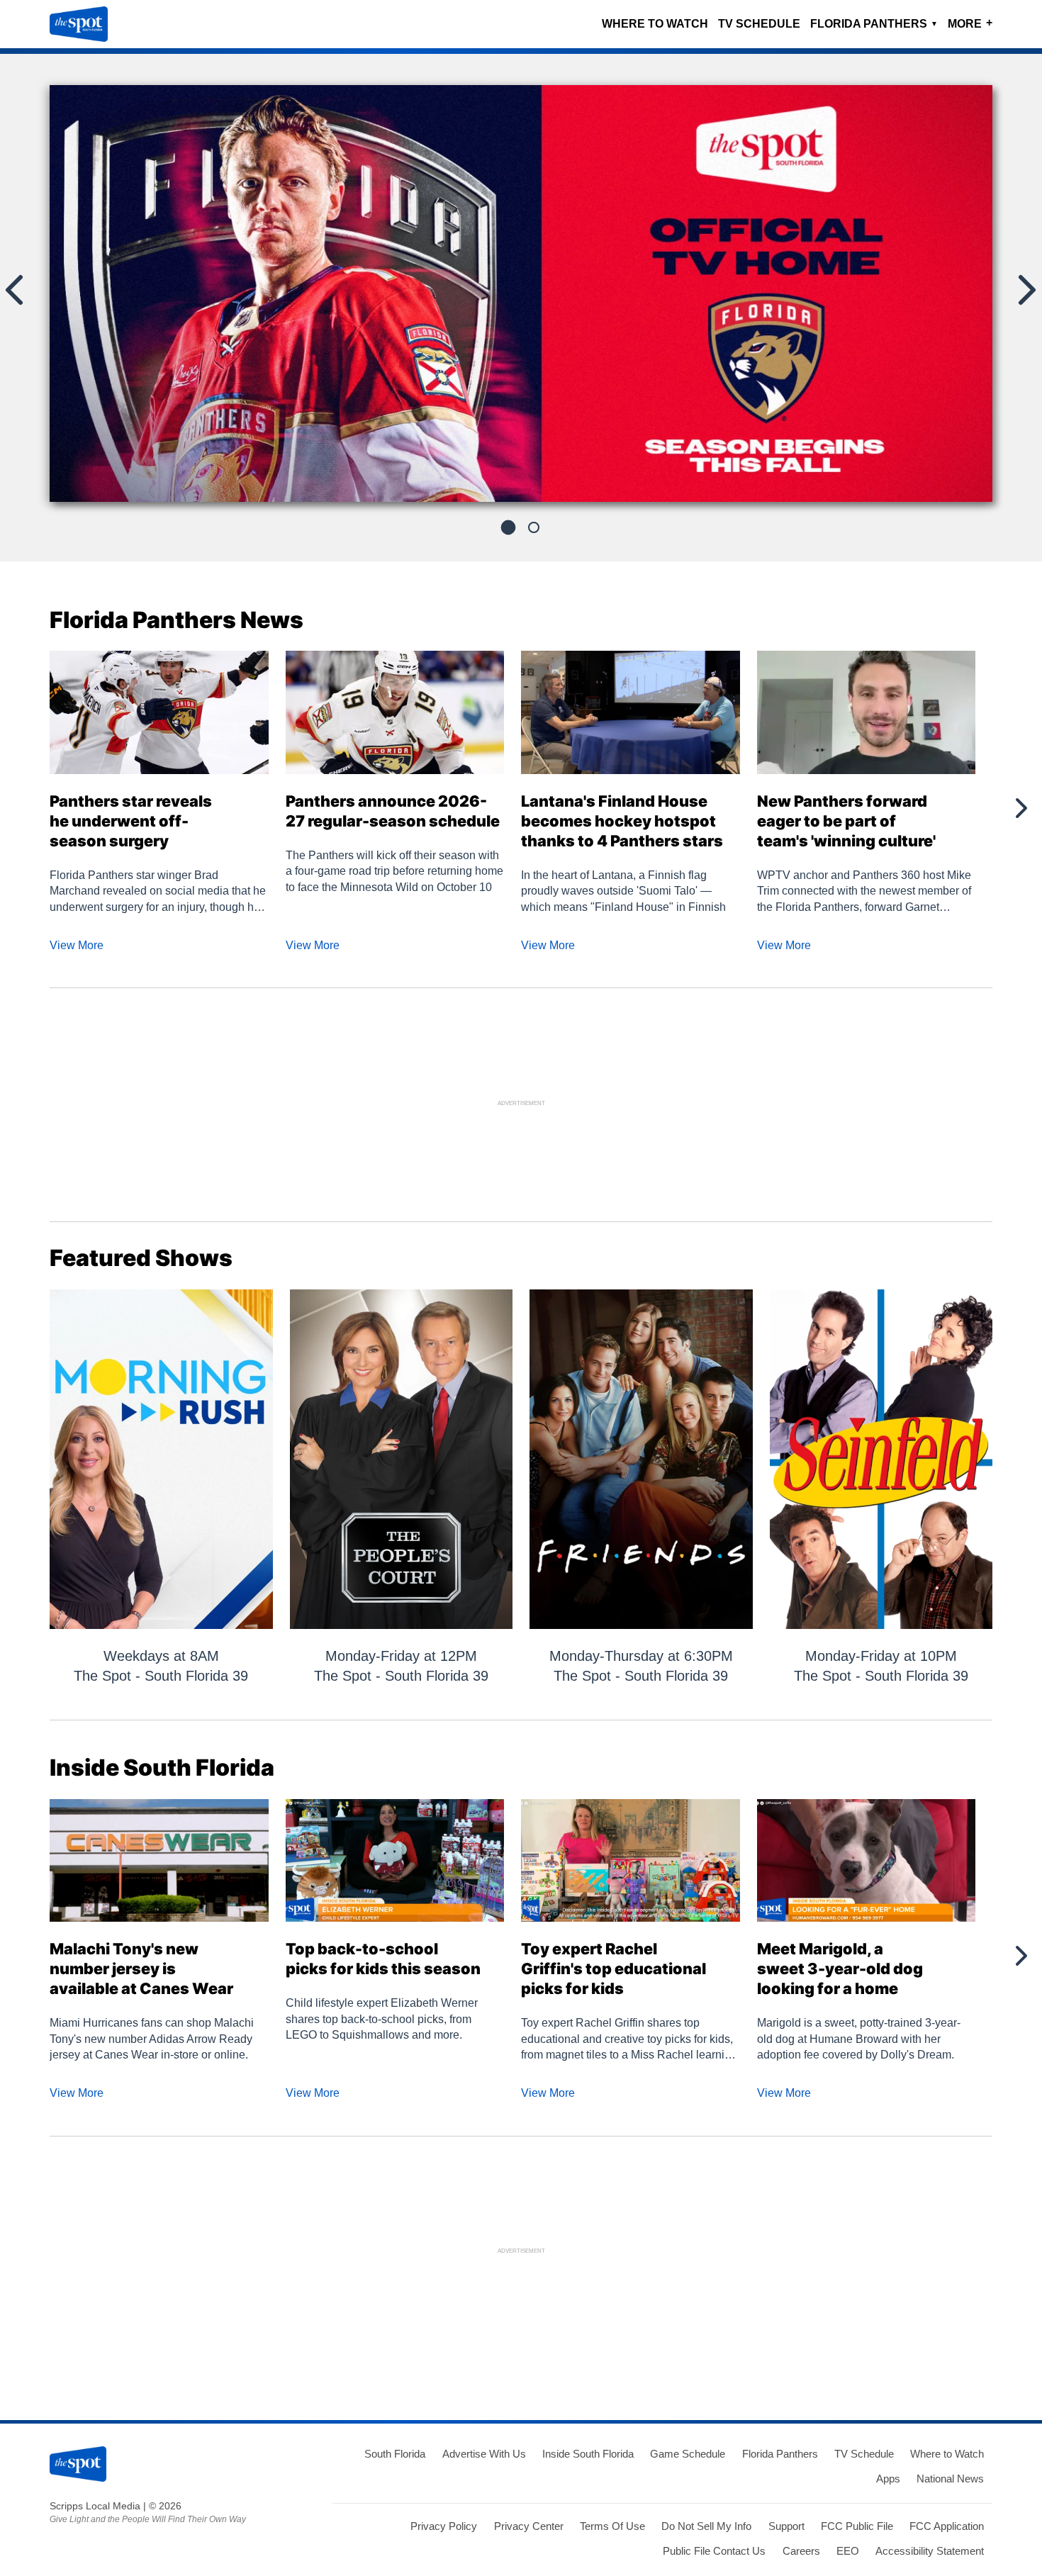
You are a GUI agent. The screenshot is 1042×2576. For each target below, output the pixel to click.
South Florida (395, 2454)
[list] (521, 293)
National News (950, 2479)
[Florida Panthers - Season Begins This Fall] (521, 299)
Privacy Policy (444, 2526)
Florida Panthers (874, 24)
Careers (801, 2551)
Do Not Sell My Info (706, 2526)
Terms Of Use (612, 2526)
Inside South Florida (588, 2454)
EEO (848, 2551)
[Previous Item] (21, 808)
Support (786, 2526)
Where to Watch (655, 24)
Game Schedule (688, 2454)
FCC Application (947, 2526)
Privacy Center (529, 2526)
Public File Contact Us (714, 2551)
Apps (888, 2479)
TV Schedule (759, 24)
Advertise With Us (484, 2454)
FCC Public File (857, 2526)
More (970, 23)
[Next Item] (1020, 808)
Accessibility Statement (930, 2551)
